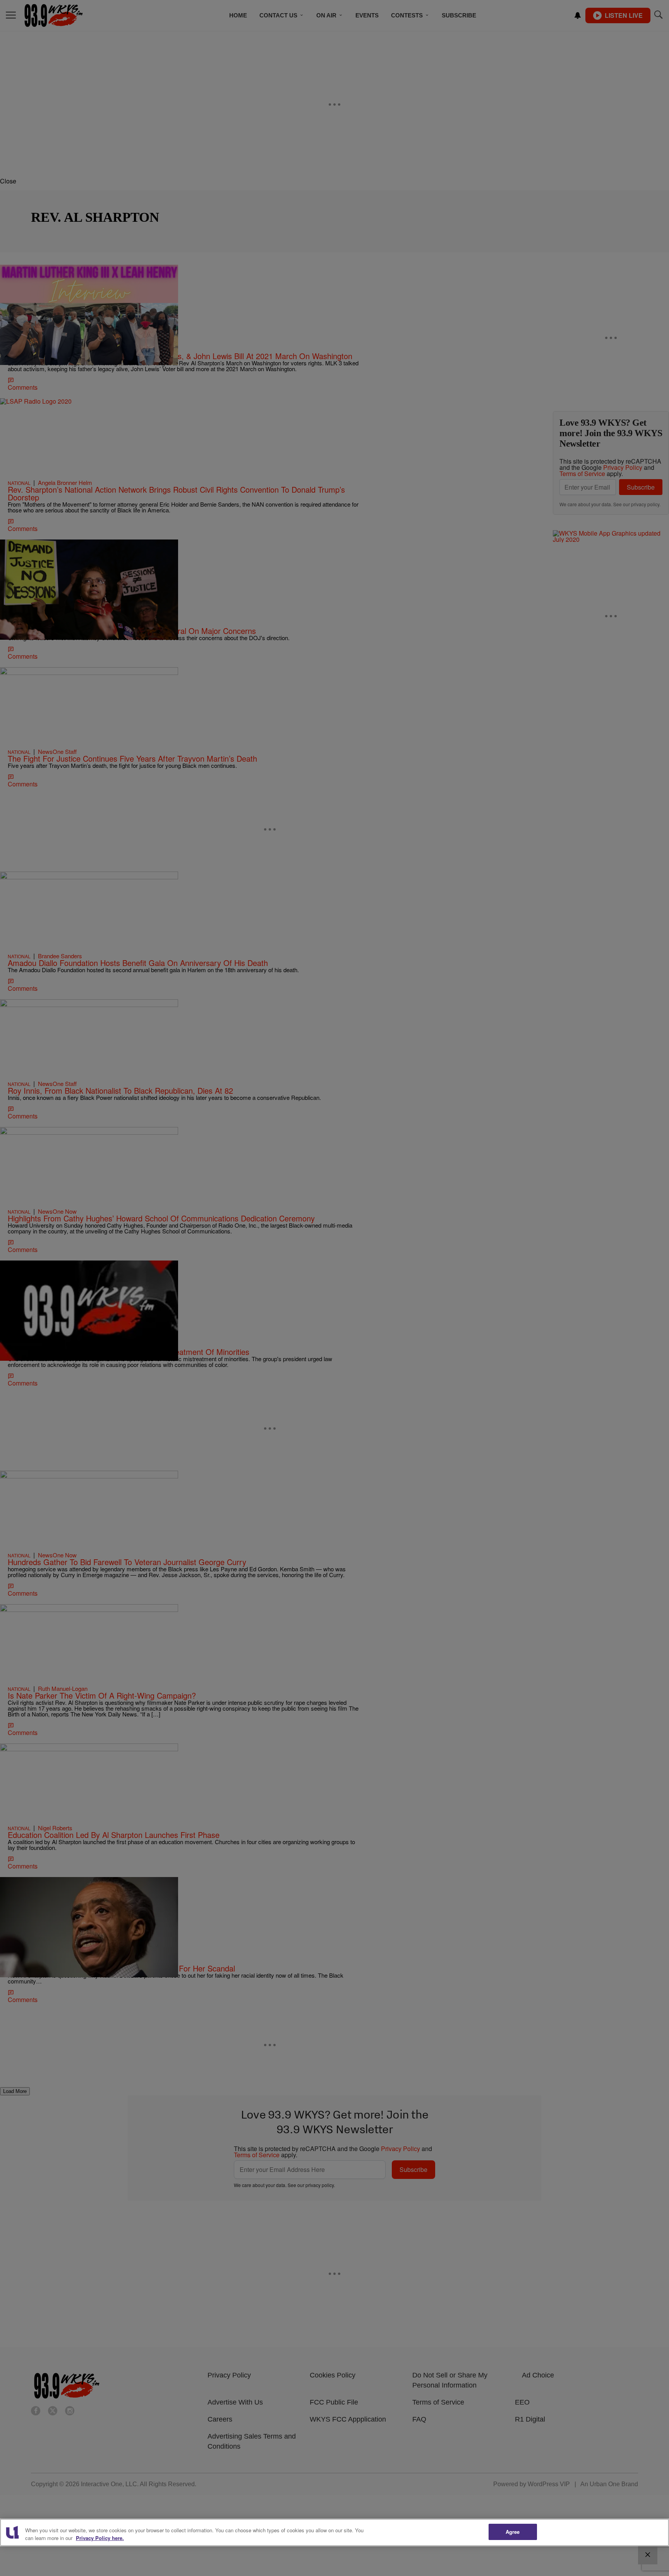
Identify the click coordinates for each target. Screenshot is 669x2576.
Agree (513, 2532)
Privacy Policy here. (100, 2538)
